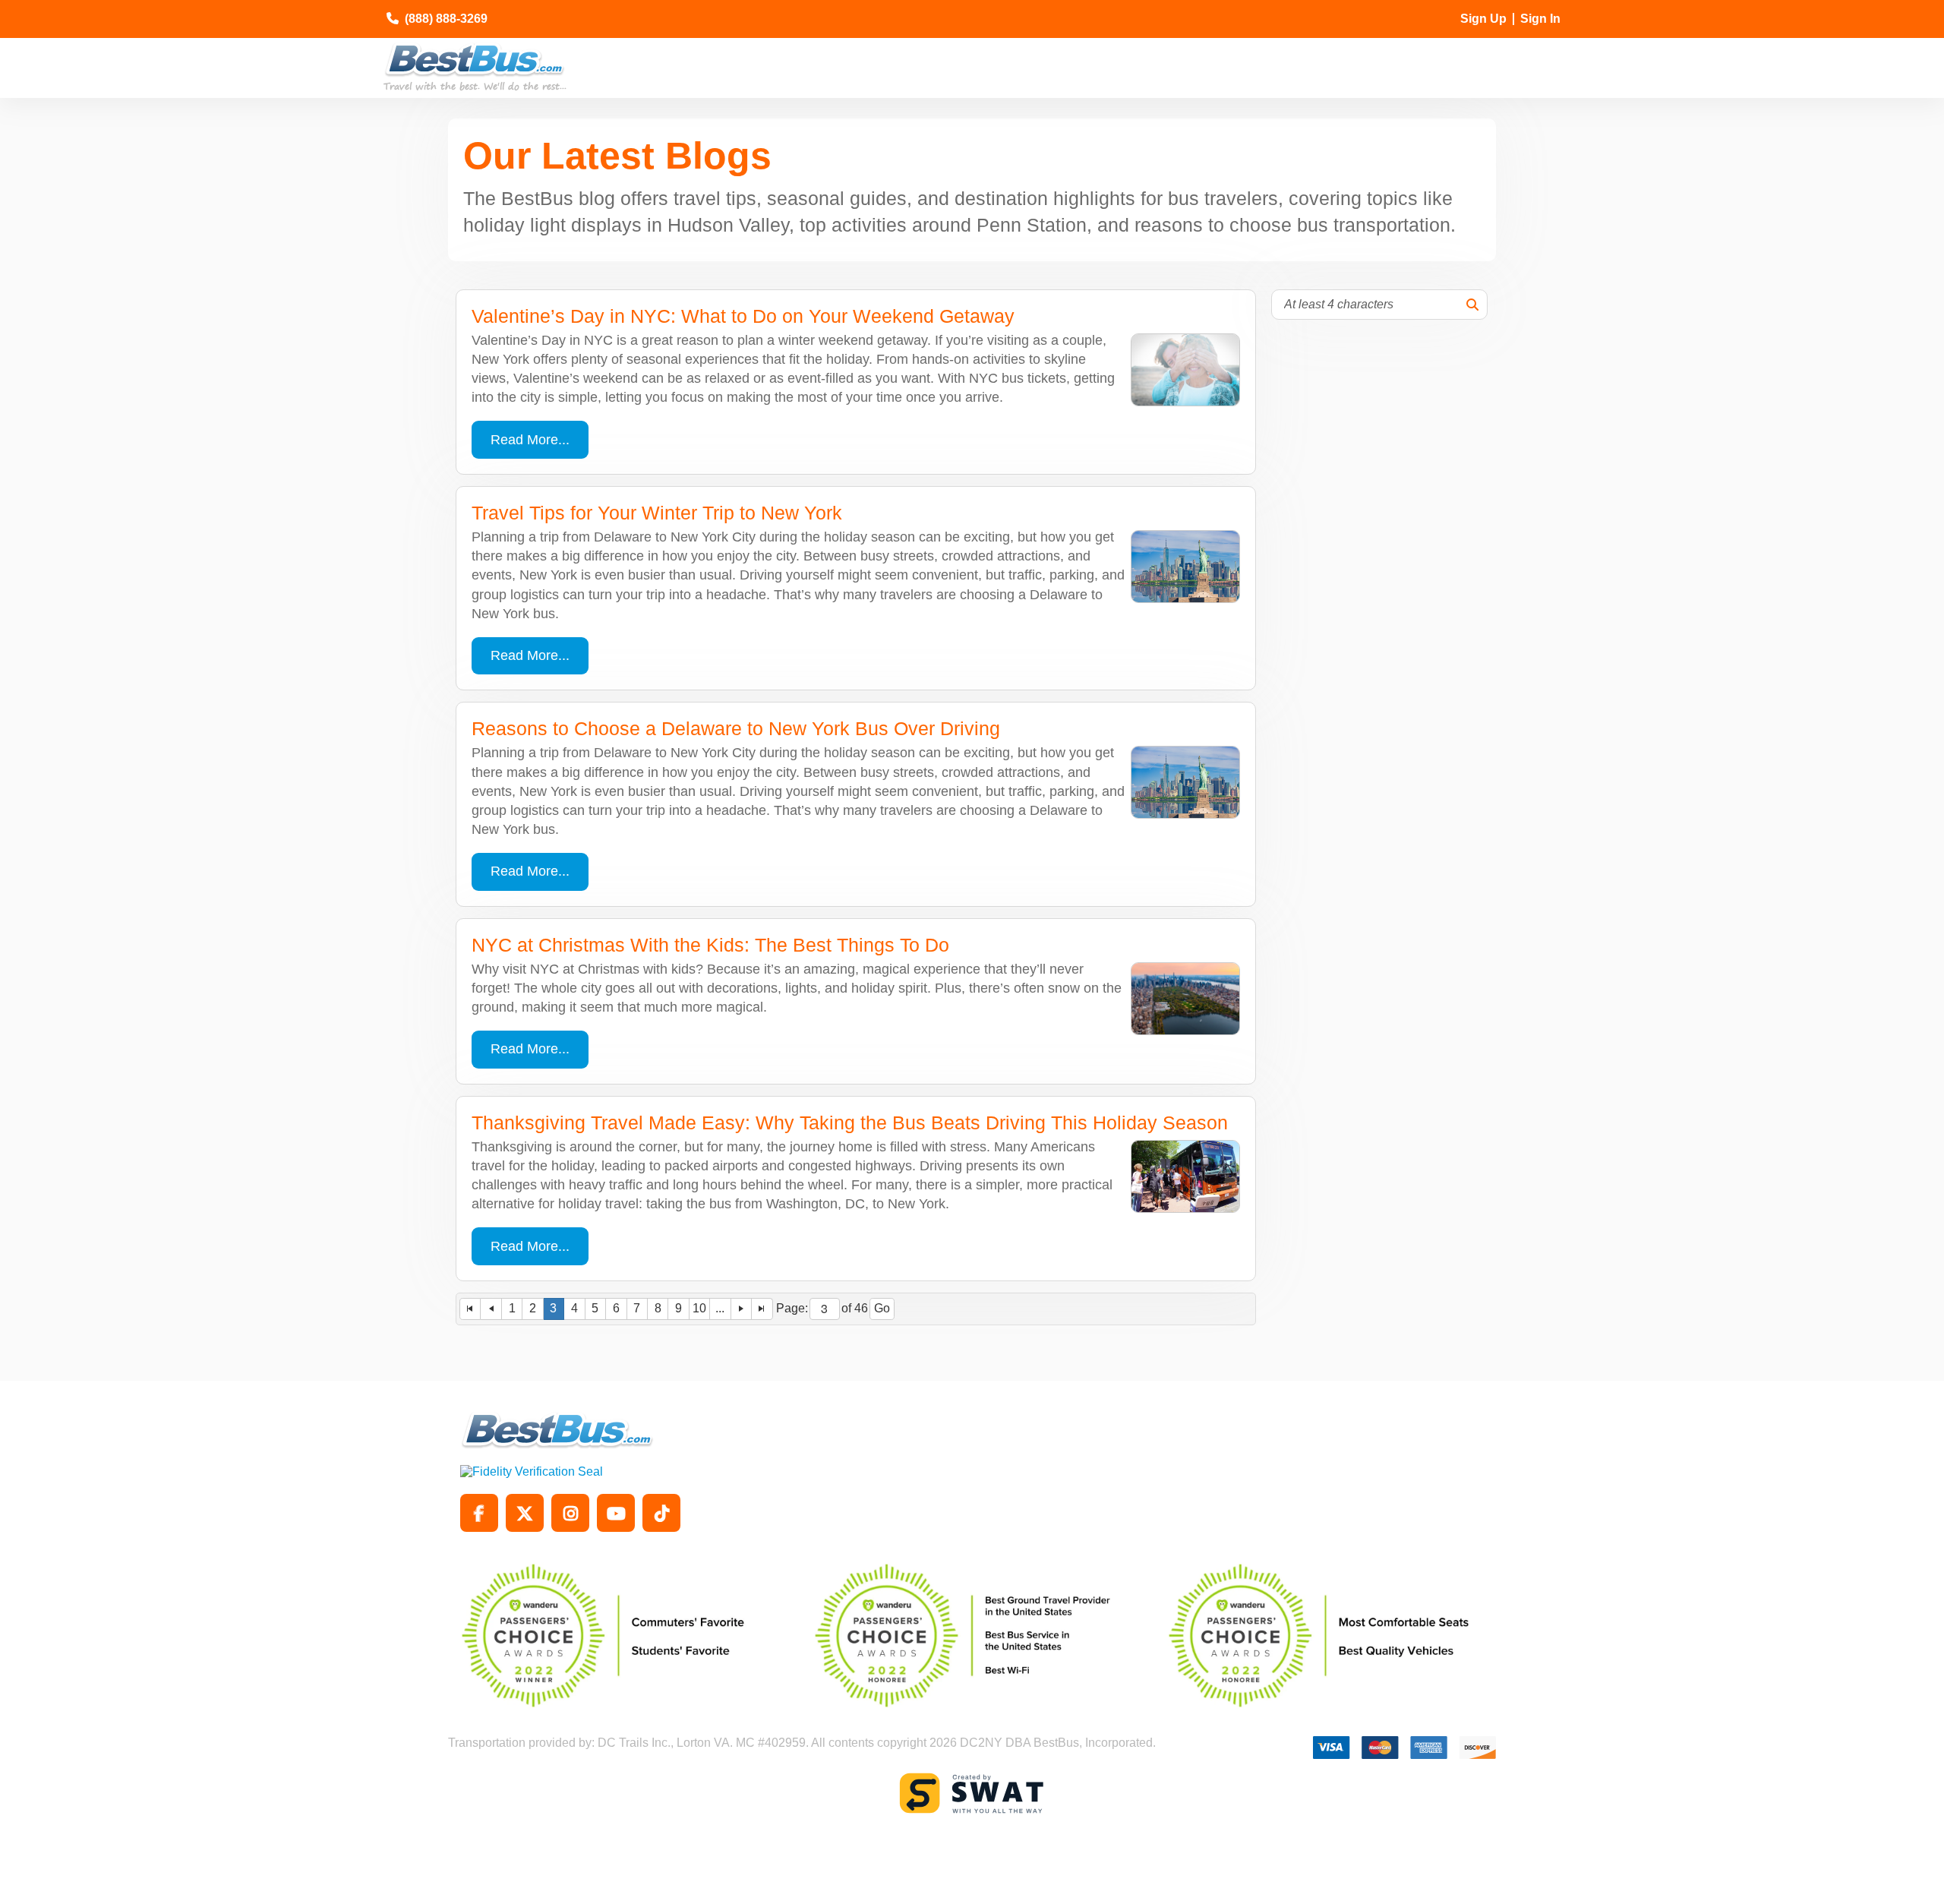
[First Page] (470, 1309)
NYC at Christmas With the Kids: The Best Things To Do (710, 945)
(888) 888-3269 (446, 19)
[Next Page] (742, 1309)
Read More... (530, 440)
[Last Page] (762, 1309)
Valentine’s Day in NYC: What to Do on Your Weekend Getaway (743, 316)
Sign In (1540, 19)
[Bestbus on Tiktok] (661, 1513)
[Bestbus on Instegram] (570, 1513)
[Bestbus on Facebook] (479, 1513)
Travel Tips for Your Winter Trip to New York (657, 513)
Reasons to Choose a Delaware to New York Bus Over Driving (736, 728)
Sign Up (1483, 19)
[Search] (1472, 305)
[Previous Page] (491, 1309)
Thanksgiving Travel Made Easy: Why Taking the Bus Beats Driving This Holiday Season (850, 1123)
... (720, 1308)
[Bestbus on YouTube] (616, 1513)
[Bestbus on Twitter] (525, 1513)
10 (699, 1308)
